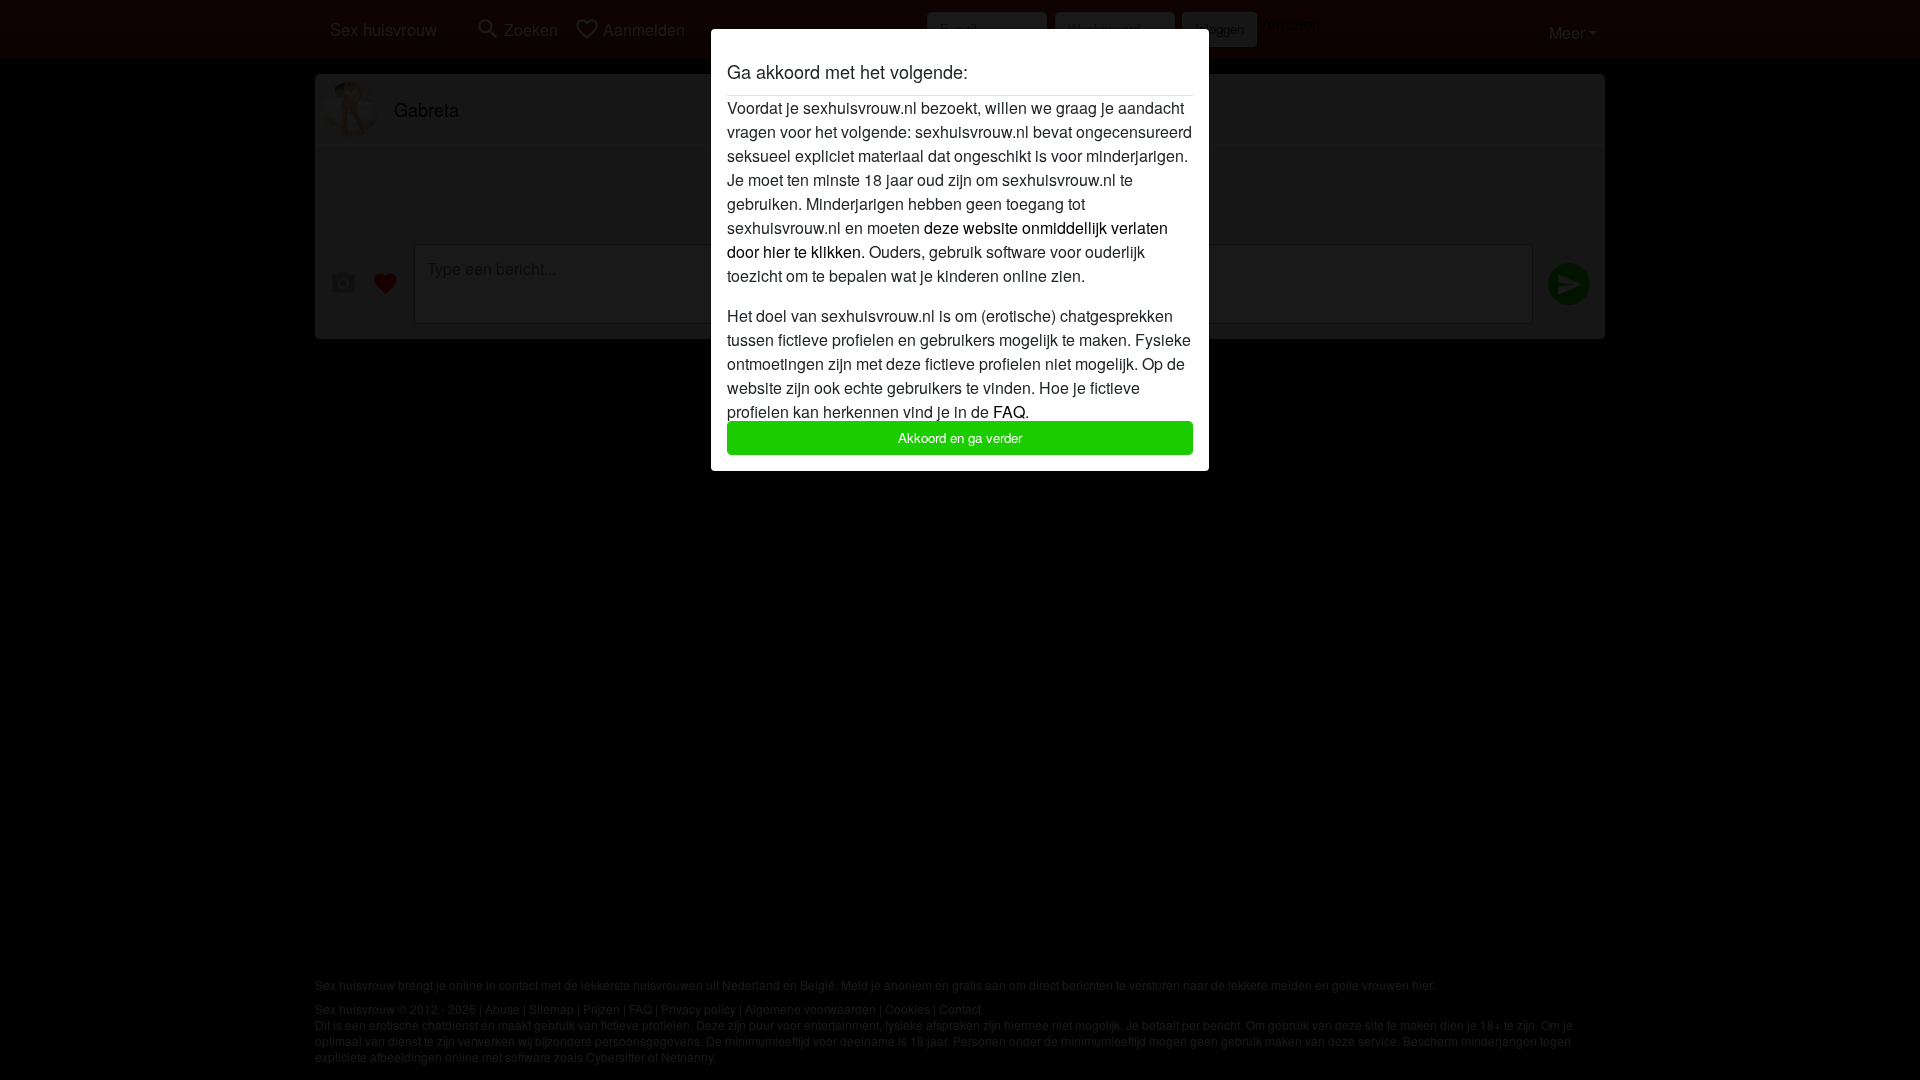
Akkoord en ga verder (960, 437)
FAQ (1009, 411)
